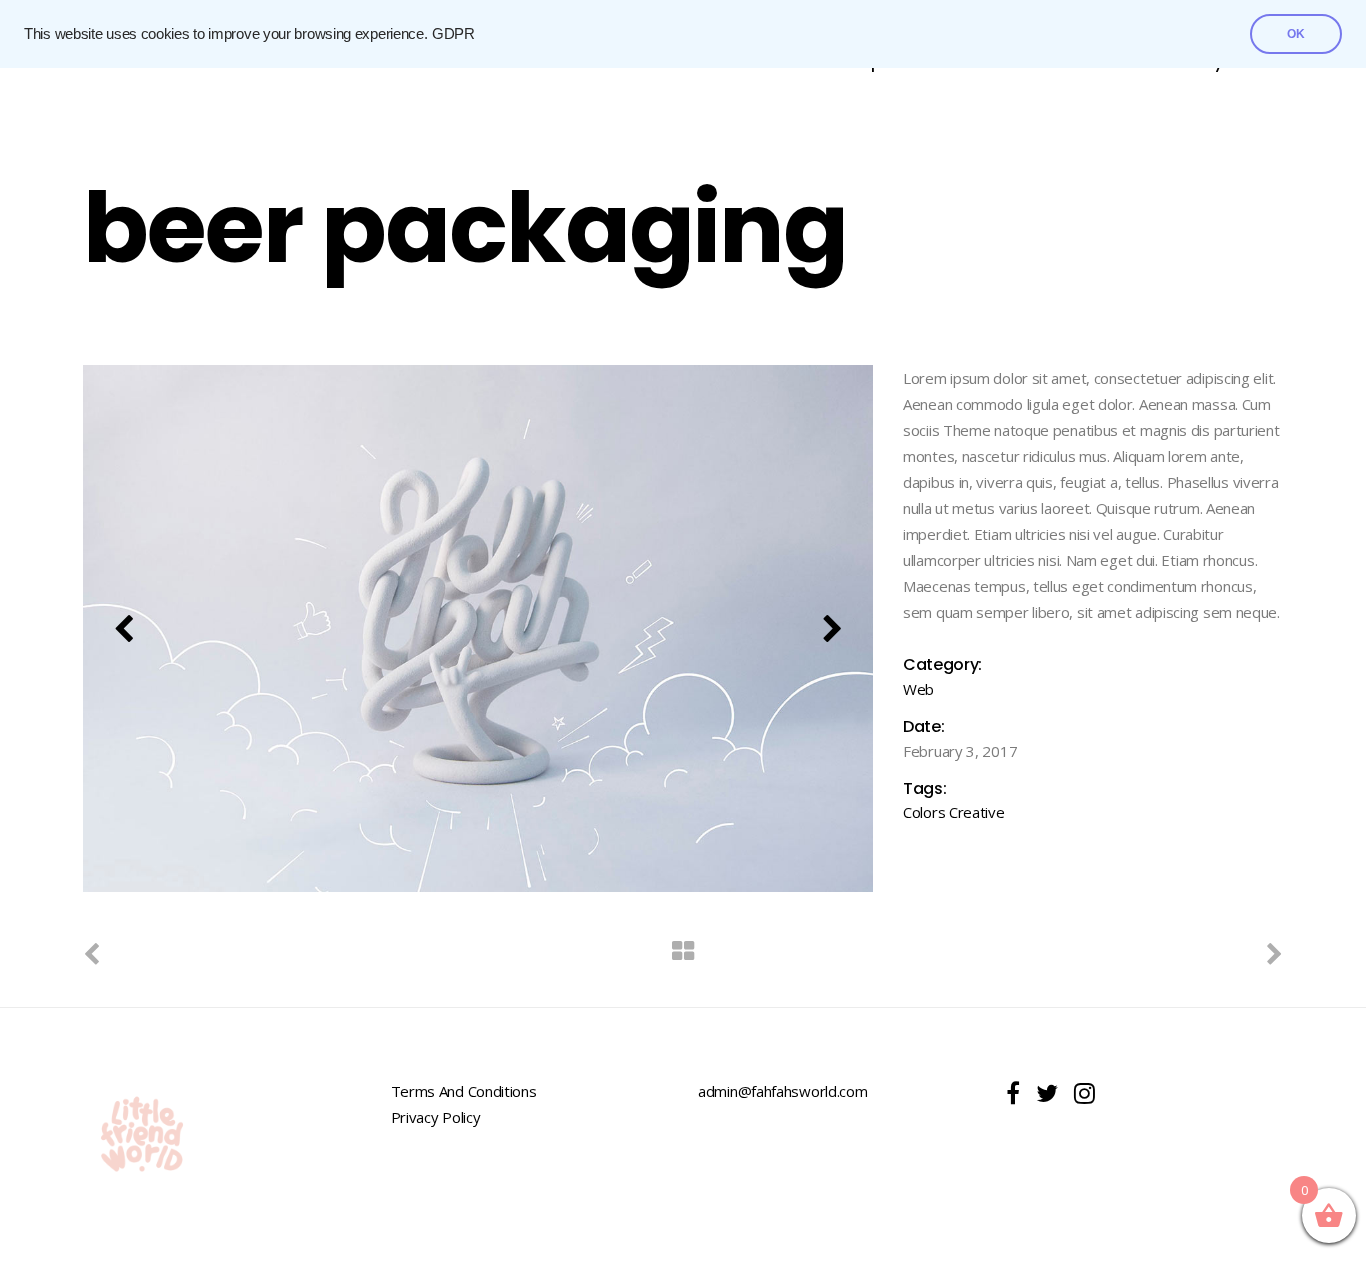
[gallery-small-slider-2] (478, 628)
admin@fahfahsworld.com (782, 1091)
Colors (924, 812)
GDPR (453, 34)
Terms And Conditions (464, 1091)
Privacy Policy (436, 1117)
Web (918, 689)
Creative (977, 812)
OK (1296, 34)
